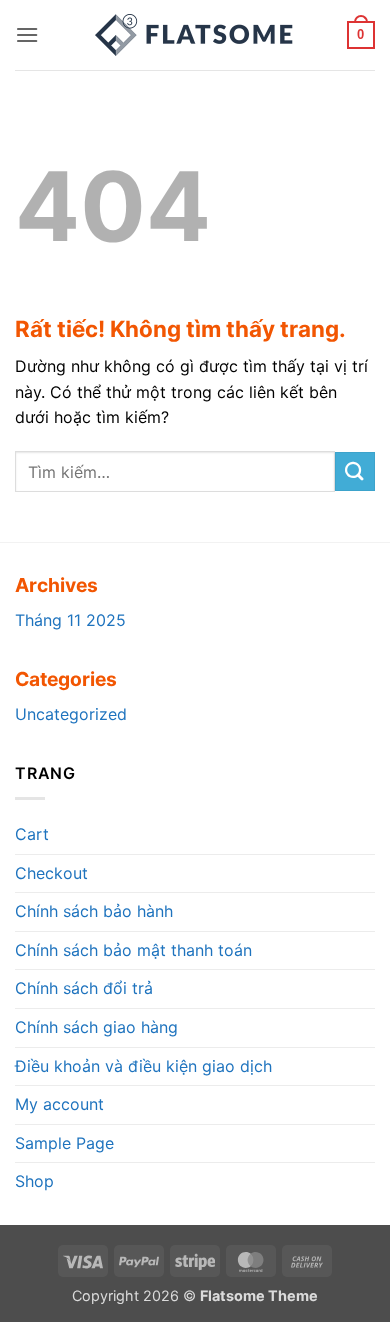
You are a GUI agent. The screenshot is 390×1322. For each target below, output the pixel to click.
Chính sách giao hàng (96, 1027)
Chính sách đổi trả (84, 988)
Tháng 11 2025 (70, 620)
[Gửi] (355, 471)
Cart (32, 834)
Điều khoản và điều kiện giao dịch (143, 1066)
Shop (34, 1181)
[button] (27, 34)
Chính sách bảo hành (94, 911)
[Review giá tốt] (195, 35)
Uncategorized (71, 714)
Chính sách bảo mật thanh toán (133, 950)
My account (59, 1104)
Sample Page (64, 1143)
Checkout (51, 873)
